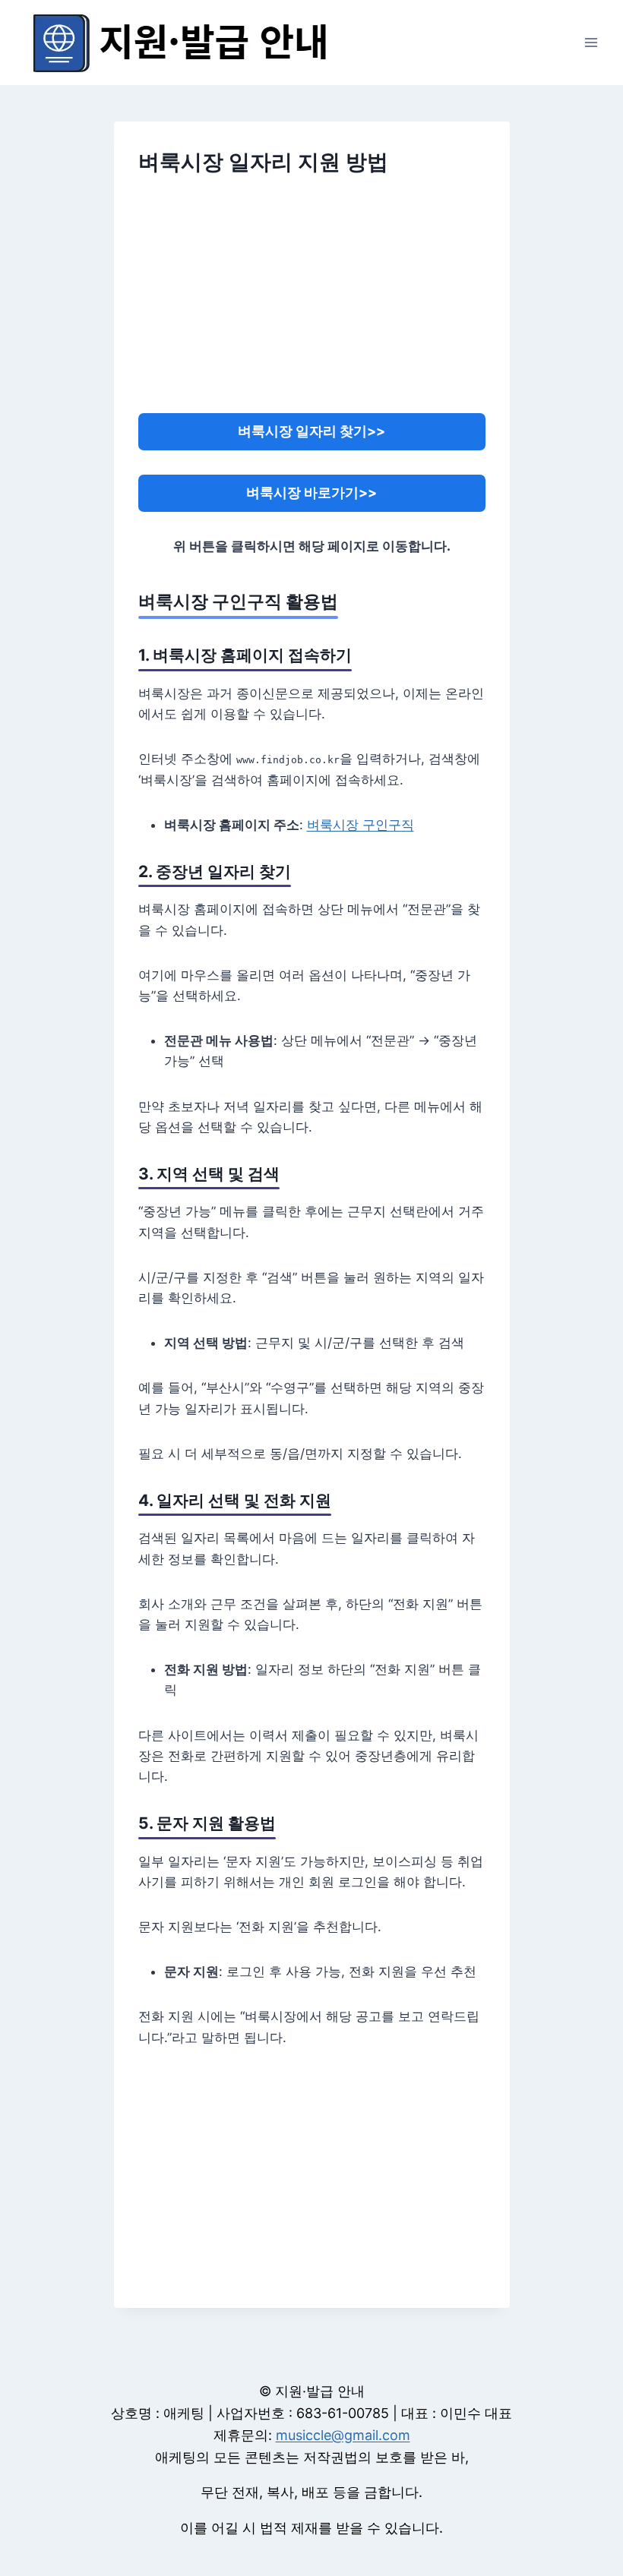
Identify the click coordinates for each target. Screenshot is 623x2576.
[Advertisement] (311, 305)
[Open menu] (591, 42)
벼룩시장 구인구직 (361, 825)
